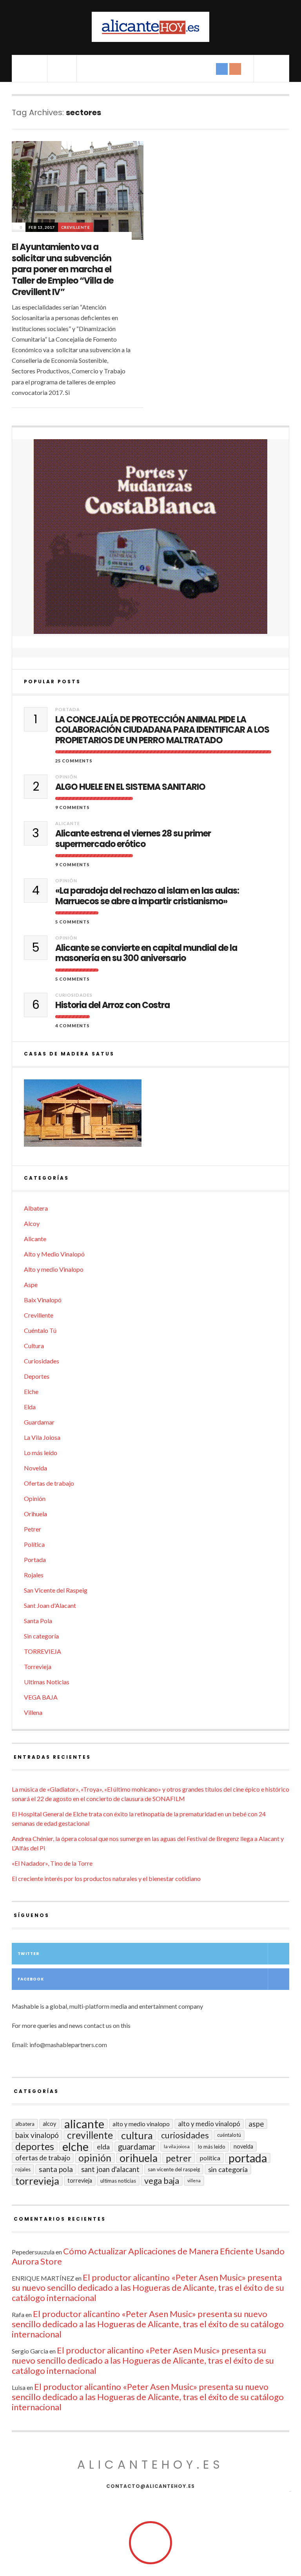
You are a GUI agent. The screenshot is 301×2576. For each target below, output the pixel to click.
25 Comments (74, 761)
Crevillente (76, 227)
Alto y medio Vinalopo (54, 1269)
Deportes (37, 1376)
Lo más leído (41, 1453)
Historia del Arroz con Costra (112, 1005)
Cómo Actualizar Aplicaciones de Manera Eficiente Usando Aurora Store (148, 2256)
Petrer (33, 1529)
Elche (31, 1391)
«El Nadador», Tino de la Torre (52, 1863)
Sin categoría (41, 1636)
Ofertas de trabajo (49, 1483)
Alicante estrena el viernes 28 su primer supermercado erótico (133, 839)
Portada (68, 709)
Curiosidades (74, 995)
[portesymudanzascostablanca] (150, 537)
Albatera (36, 1208)
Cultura (34, 1346)
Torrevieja (38, 1666)
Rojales (34, 1575)
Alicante (68, 823)
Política (34, 1544)
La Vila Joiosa (42, 1437)
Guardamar (39, 1422)
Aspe (31, 1284)
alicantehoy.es (150, 2465)
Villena (33, 1712)
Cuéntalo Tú (40, 1330)
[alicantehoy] (150, 27)
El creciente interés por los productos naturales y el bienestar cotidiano (106, 1878)
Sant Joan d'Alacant (50, 1605)
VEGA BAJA (41, 1697)
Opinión (66, 777)
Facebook (31, 1979)
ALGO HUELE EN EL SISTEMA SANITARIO (130, 787)
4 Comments (73, 1026)
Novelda (35, 1468)
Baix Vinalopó (43, 1300)
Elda (30, 1407)
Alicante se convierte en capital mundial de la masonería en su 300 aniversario (146, 953)
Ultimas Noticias (47, 1682)
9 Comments (73, 807)
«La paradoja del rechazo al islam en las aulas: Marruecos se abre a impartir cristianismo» (147, 896)
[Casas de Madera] (150, 1117)
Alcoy (32, 1223)
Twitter (28, 1954)
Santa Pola (38, 1621)
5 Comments (73, 922)
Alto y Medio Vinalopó (54, 1254)
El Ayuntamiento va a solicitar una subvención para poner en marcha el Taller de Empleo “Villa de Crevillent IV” (63, 269)
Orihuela (35, 1514)
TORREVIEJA (43, 1651)
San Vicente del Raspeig (56, 1590)
